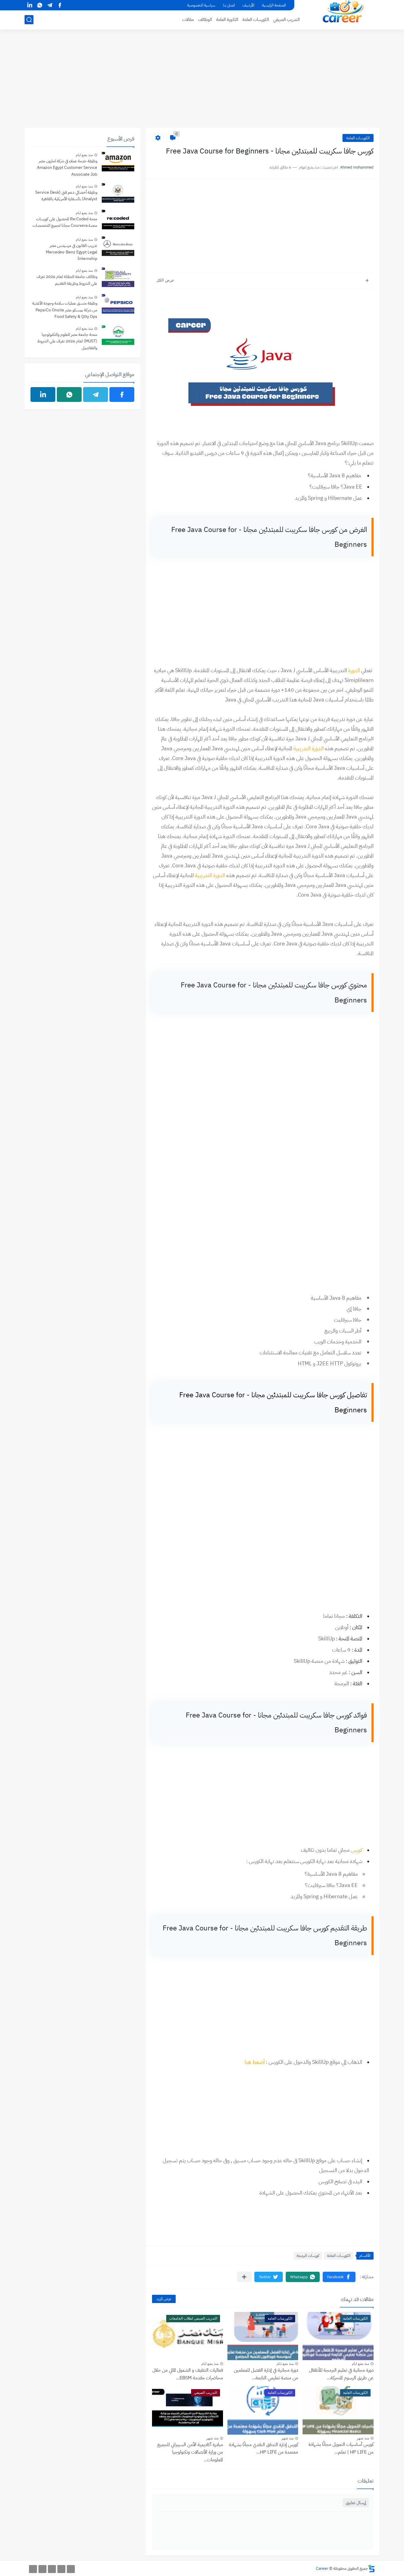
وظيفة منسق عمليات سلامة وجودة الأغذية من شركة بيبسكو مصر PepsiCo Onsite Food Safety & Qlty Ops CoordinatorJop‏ (65, 310)
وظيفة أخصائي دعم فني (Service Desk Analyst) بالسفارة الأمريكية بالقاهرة (66, 196)
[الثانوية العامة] (52, 2569)
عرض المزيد (164, 2299)
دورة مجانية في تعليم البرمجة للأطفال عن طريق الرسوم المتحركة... (341, 2374)
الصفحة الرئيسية (274, 5)
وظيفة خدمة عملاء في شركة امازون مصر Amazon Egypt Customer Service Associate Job (67, 168)
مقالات (188, 20)
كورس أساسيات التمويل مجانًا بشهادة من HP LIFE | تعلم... (341, 2448)
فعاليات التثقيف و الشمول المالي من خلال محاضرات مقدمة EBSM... (188, 2374)
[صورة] (118, 162)
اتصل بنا (229, 5)
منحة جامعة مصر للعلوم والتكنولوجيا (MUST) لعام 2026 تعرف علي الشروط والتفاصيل (67, 341)
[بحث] (29, 20)
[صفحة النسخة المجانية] (61, 2569)
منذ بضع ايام (361, 2364)
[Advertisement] (202, 82)
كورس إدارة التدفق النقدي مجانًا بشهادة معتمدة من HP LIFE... (264, 2449)
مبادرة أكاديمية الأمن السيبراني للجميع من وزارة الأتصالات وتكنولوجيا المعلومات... (190, 2452)
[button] (339, 2277)
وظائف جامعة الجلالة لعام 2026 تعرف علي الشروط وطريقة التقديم (67, 280)
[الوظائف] (42, 2569)
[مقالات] (33, 2569)
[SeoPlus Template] (371, 2568)
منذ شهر (363, 2438)
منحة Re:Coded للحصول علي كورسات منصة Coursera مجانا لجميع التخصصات (65, 222)
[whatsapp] (40, 5)
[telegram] (50, 5)
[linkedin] (30, 5)
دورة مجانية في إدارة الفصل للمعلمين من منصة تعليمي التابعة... (266, 2374)
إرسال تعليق (356, 2503)
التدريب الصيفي (286, 20)
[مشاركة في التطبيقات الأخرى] (244, 2277)
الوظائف (205, 20)
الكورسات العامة (256, 20)
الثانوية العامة (227, 20)
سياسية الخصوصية (201, 5)
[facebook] (60, 5)
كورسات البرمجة (308, 2256)
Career (322, 2568)
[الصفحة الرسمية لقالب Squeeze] (71, 2569)
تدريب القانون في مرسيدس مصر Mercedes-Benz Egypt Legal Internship (72, 252)
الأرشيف (248, 5)
